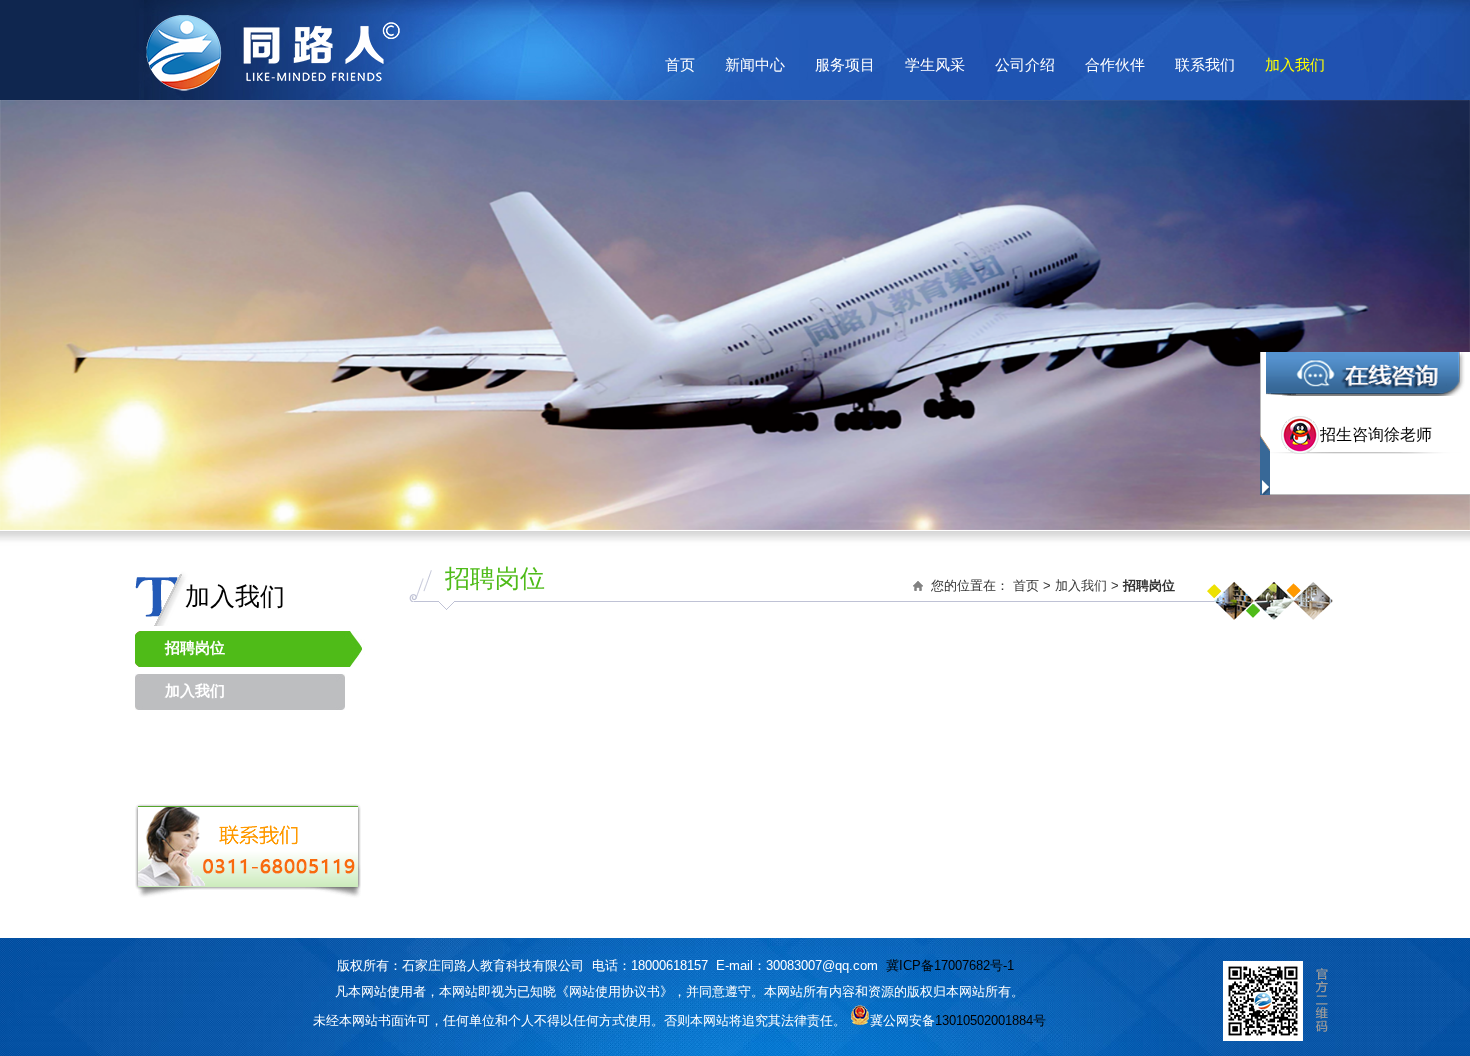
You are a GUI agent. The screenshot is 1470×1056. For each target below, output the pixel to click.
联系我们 (1205, 64)
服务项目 (845, 64)
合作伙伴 (1115, 64)
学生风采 (935, 64)
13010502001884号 (990, 1020)
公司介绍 (1025, 64)
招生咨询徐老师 (1376, 434)
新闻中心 (755, 64)
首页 (680, 64)
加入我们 (1295, 64)
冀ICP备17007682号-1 (950, 965)
